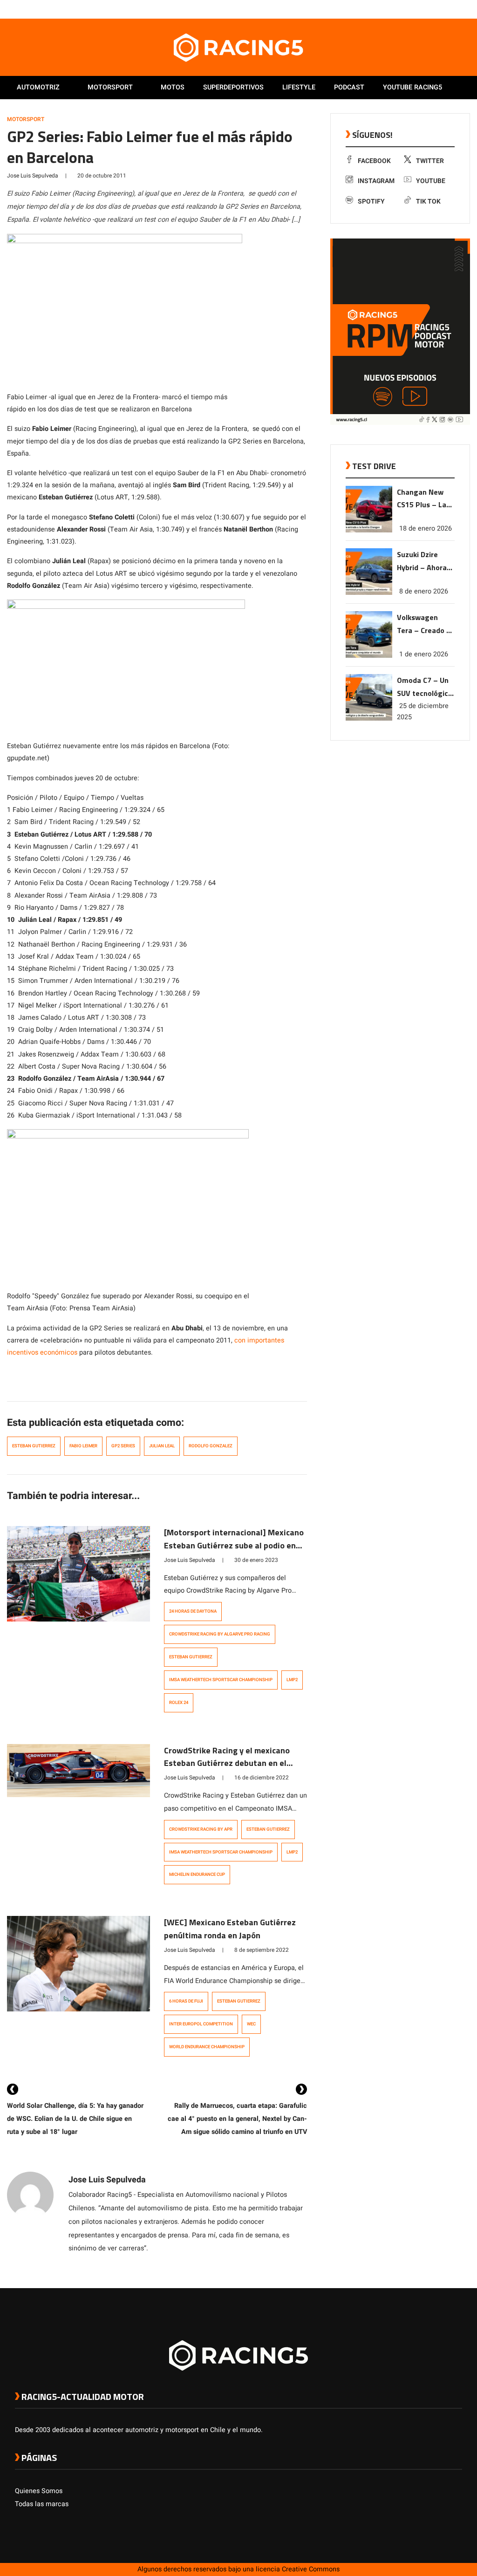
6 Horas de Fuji (186, 2001)
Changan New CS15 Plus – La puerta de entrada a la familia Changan (425, 499)
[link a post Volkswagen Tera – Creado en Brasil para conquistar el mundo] (369, 656)
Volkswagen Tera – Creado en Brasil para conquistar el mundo (426, 624)
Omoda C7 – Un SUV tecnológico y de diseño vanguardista (425, 687)
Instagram (376, 181)
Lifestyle (299, 87)
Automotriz (38, 87)
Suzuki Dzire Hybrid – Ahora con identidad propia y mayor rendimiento (422, 562)
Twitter (430, 161)
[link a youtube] (439, 9)
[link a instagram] (429, 9)
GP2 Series (123, 1446)
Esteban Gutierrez (34, 1446)
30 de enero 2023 (256, 1560)
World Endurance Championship (207, 2047)
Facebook (374, 161)
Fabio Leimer (83, 1446)
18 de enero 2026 (426, 528)
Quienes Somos (39, 2491)
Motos (173, 87)
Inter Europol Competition (201, 2024)
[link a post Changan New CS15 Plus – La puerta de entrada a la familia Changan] (369, 530)
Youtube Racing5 (412, 87)
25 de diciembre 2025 (423, 712)
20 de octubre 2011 (102, 176)
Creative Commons (311, 2569)
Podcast (349, 87)
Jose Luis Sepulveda (33, 176)
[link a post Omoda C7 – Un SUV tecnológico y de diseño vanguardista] (369, 719)
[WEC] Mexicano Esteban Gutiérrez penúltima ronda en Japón (230, 1929)
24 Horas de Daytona (193, 1611)
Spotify (371, 201)
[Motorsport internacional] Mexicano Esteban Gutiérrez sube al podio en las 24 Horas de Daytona (234, 1545)
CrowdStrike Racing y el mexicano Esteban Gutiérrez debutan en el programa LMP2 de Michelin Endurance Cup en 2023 (227, 1770)
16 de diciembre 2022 (262, 1778)
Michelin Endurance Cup (197, 1874)
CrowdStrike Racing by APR (201, 1829)
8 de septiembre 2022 (262, 1950)
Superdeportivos (233, 87)
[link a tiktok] (457, 9)
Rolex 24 (179, 1703)
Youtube (431, 181)
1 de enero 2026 (424, 654)
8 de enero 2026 (424, 591)
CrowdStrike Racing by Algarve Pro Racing (220, 1634)
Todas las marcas (42, 2504)
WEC (251, 2024)
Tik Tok (428, 201)
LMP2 (292, 1680)
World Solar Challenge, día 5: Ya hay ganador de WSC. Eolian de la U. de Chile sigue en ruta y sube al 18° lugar (75, 2119)
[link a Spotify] (448, 9)
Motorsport (110, 87)
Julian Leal (162, 1446)
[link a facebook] (411, 9)
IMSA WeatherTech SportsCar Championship (221, 1680)
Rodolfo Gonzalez (211, 1446)
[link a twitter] (420, 9)
